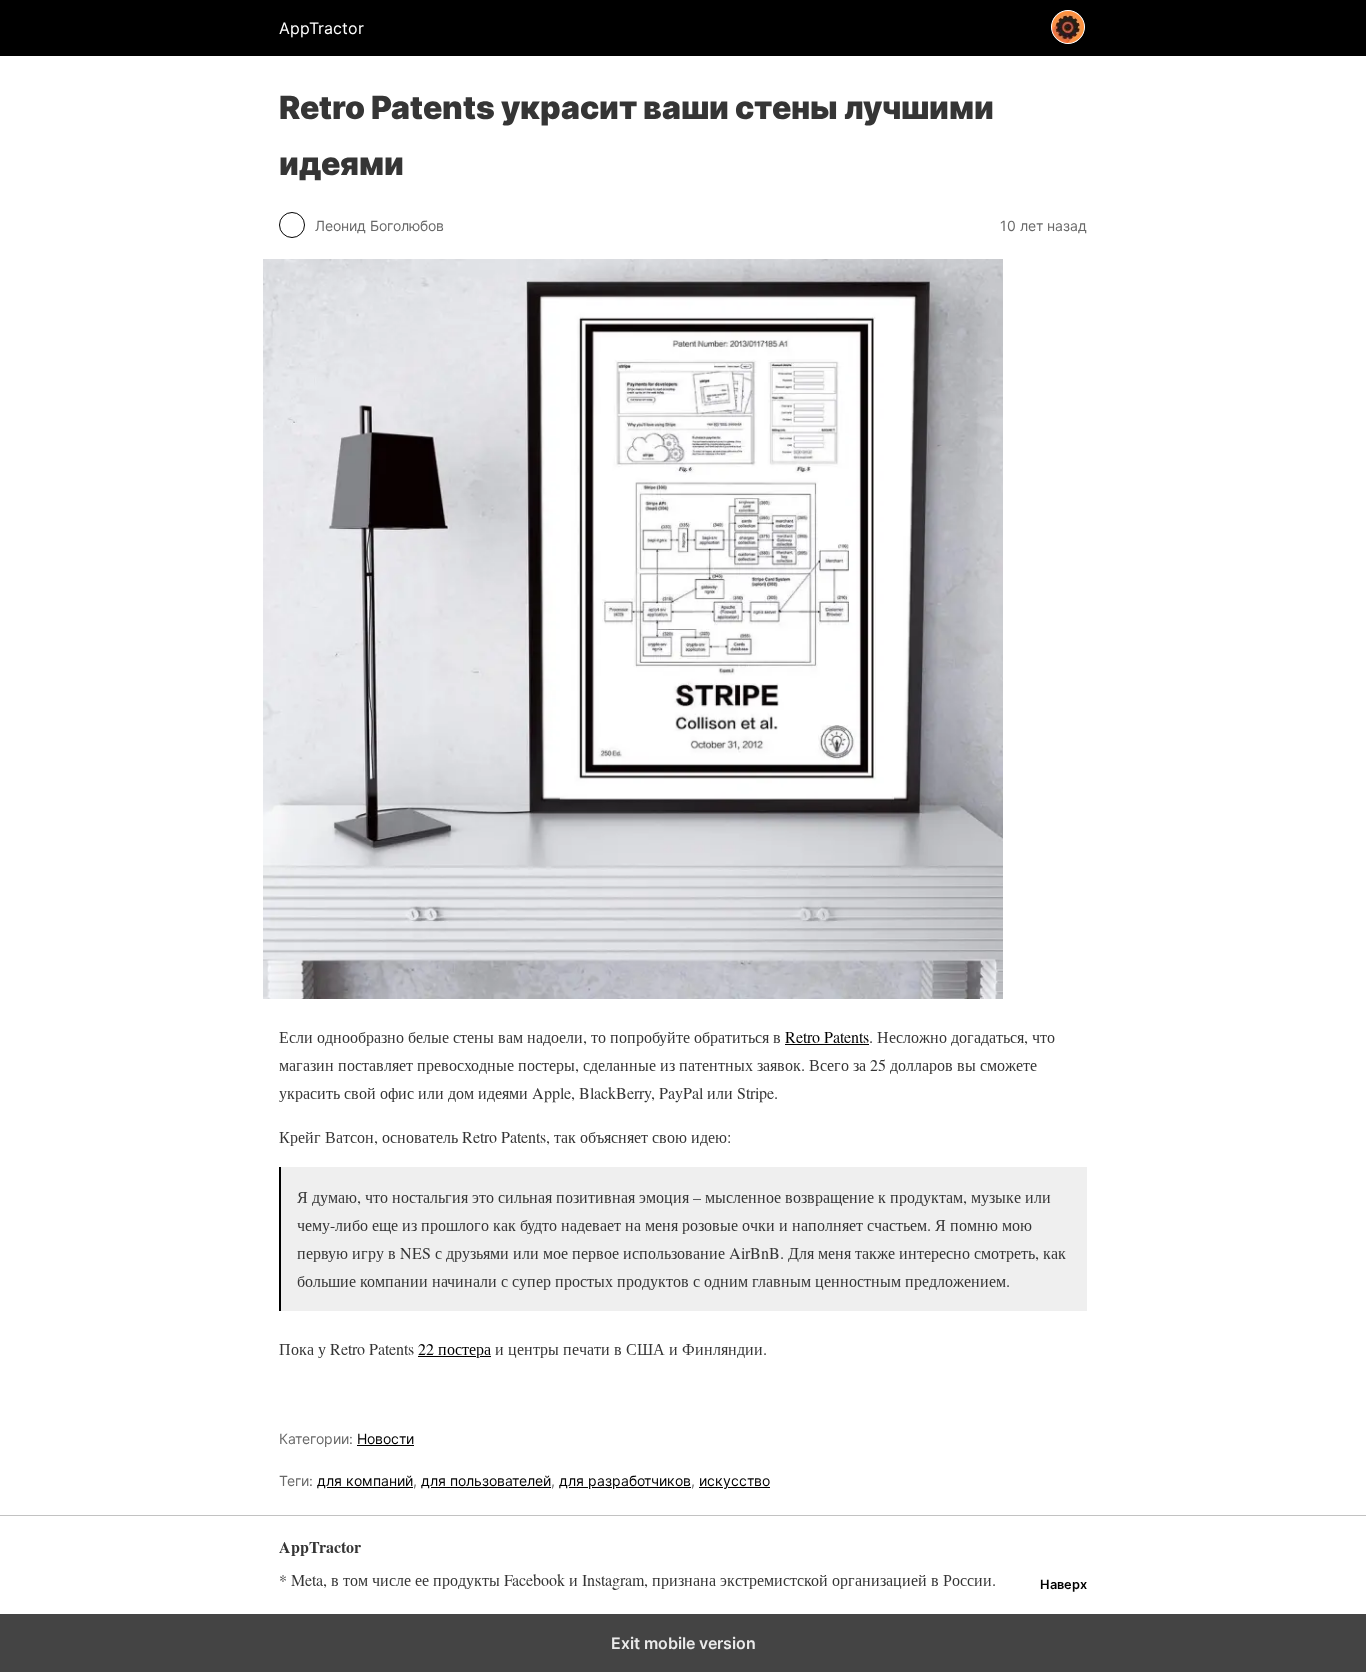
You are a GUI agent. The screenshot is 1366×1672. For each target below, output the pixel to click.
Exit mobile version (683, 1643)
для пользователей (486, 1480)
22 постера (454, 1348)
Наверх (1063, 1584)
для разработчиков (625, 1480)
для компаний (365, 1480)
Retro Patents (827, 1036)
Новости (385, 1438)
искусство (734, 1480)
